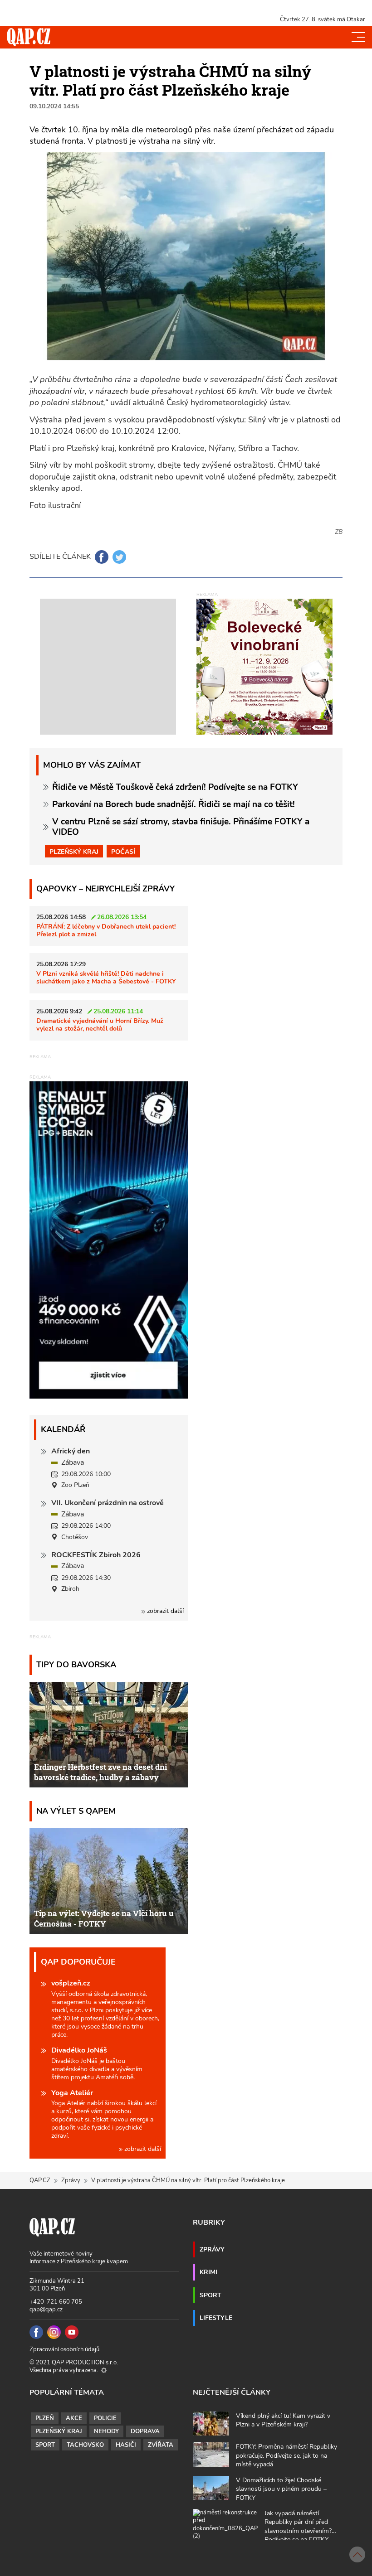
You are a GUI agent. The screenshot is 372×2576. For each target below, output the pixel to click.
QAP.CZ (40, 2180)
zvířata (161, 2445)
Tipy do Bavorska (76, 1664)
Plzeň (45, 2418)
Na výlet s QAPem (76, 1811)
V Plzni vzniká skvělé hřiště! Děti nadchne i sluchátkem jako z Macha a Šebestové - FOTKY (106, 977)
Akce (74, 2418)
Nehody (106, 2431)
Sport (210, 2295)
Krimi (208, 2272)
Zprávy (71, 2180)
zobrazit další (164, 1611)
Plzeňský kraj (74, 852)
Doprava (145, 2431)
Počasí (123, 852)
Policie (105, 2418)
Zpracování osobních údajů (64, 2349)
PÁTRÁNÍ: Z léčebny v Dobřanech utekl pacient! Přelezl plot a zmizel (106, 930)
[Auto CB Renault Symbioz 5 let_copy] (109, 1396)
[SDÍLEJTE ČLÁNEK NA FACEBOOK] (102, 557)
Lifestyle (216, 2318)
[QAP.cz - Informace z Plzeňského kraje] (29, 37)
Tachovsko (85, 2445)
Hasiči (126, 2445)
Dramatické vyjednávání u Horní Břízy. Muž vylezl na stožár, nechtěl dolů (100, 1024)
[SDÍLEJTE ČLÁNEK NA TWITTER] (119, 557)
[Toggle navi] (358, 37)
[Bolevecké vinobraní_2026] (264, 666)
